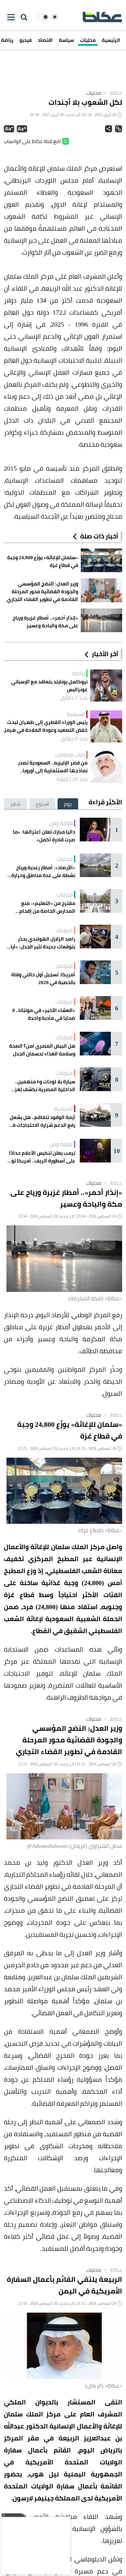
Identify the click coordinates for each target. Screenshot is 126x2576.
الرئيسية (111, 40)
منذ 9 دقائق (74, 739)
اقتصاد (45, 40)
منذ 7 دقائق (74, 698)
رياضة (79, 673)
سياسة (66, 40)
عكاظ (112, 93)
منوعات (64, 930)
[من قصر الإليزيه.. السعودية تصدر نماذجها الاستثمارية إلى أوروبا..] (106, 767)
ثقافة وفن (61, 823)
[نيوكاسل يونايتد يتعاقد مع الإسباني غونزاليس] (106, 686)
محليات (88, 40)
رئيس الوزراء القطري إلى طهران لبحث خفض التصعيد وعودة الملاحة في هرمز (46, 726)
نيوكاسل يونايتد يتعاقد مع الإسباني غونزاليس (49, 686)
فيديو (26, 40)
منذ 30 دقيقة (72, 779)
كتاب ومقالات (70, 755)
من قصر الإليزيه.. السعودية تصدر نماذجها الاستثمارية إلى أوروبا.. (53, 767)
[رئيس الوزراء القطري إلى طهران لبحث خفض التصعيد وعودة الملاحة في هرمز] (106, 726)
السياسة (76, 714)
